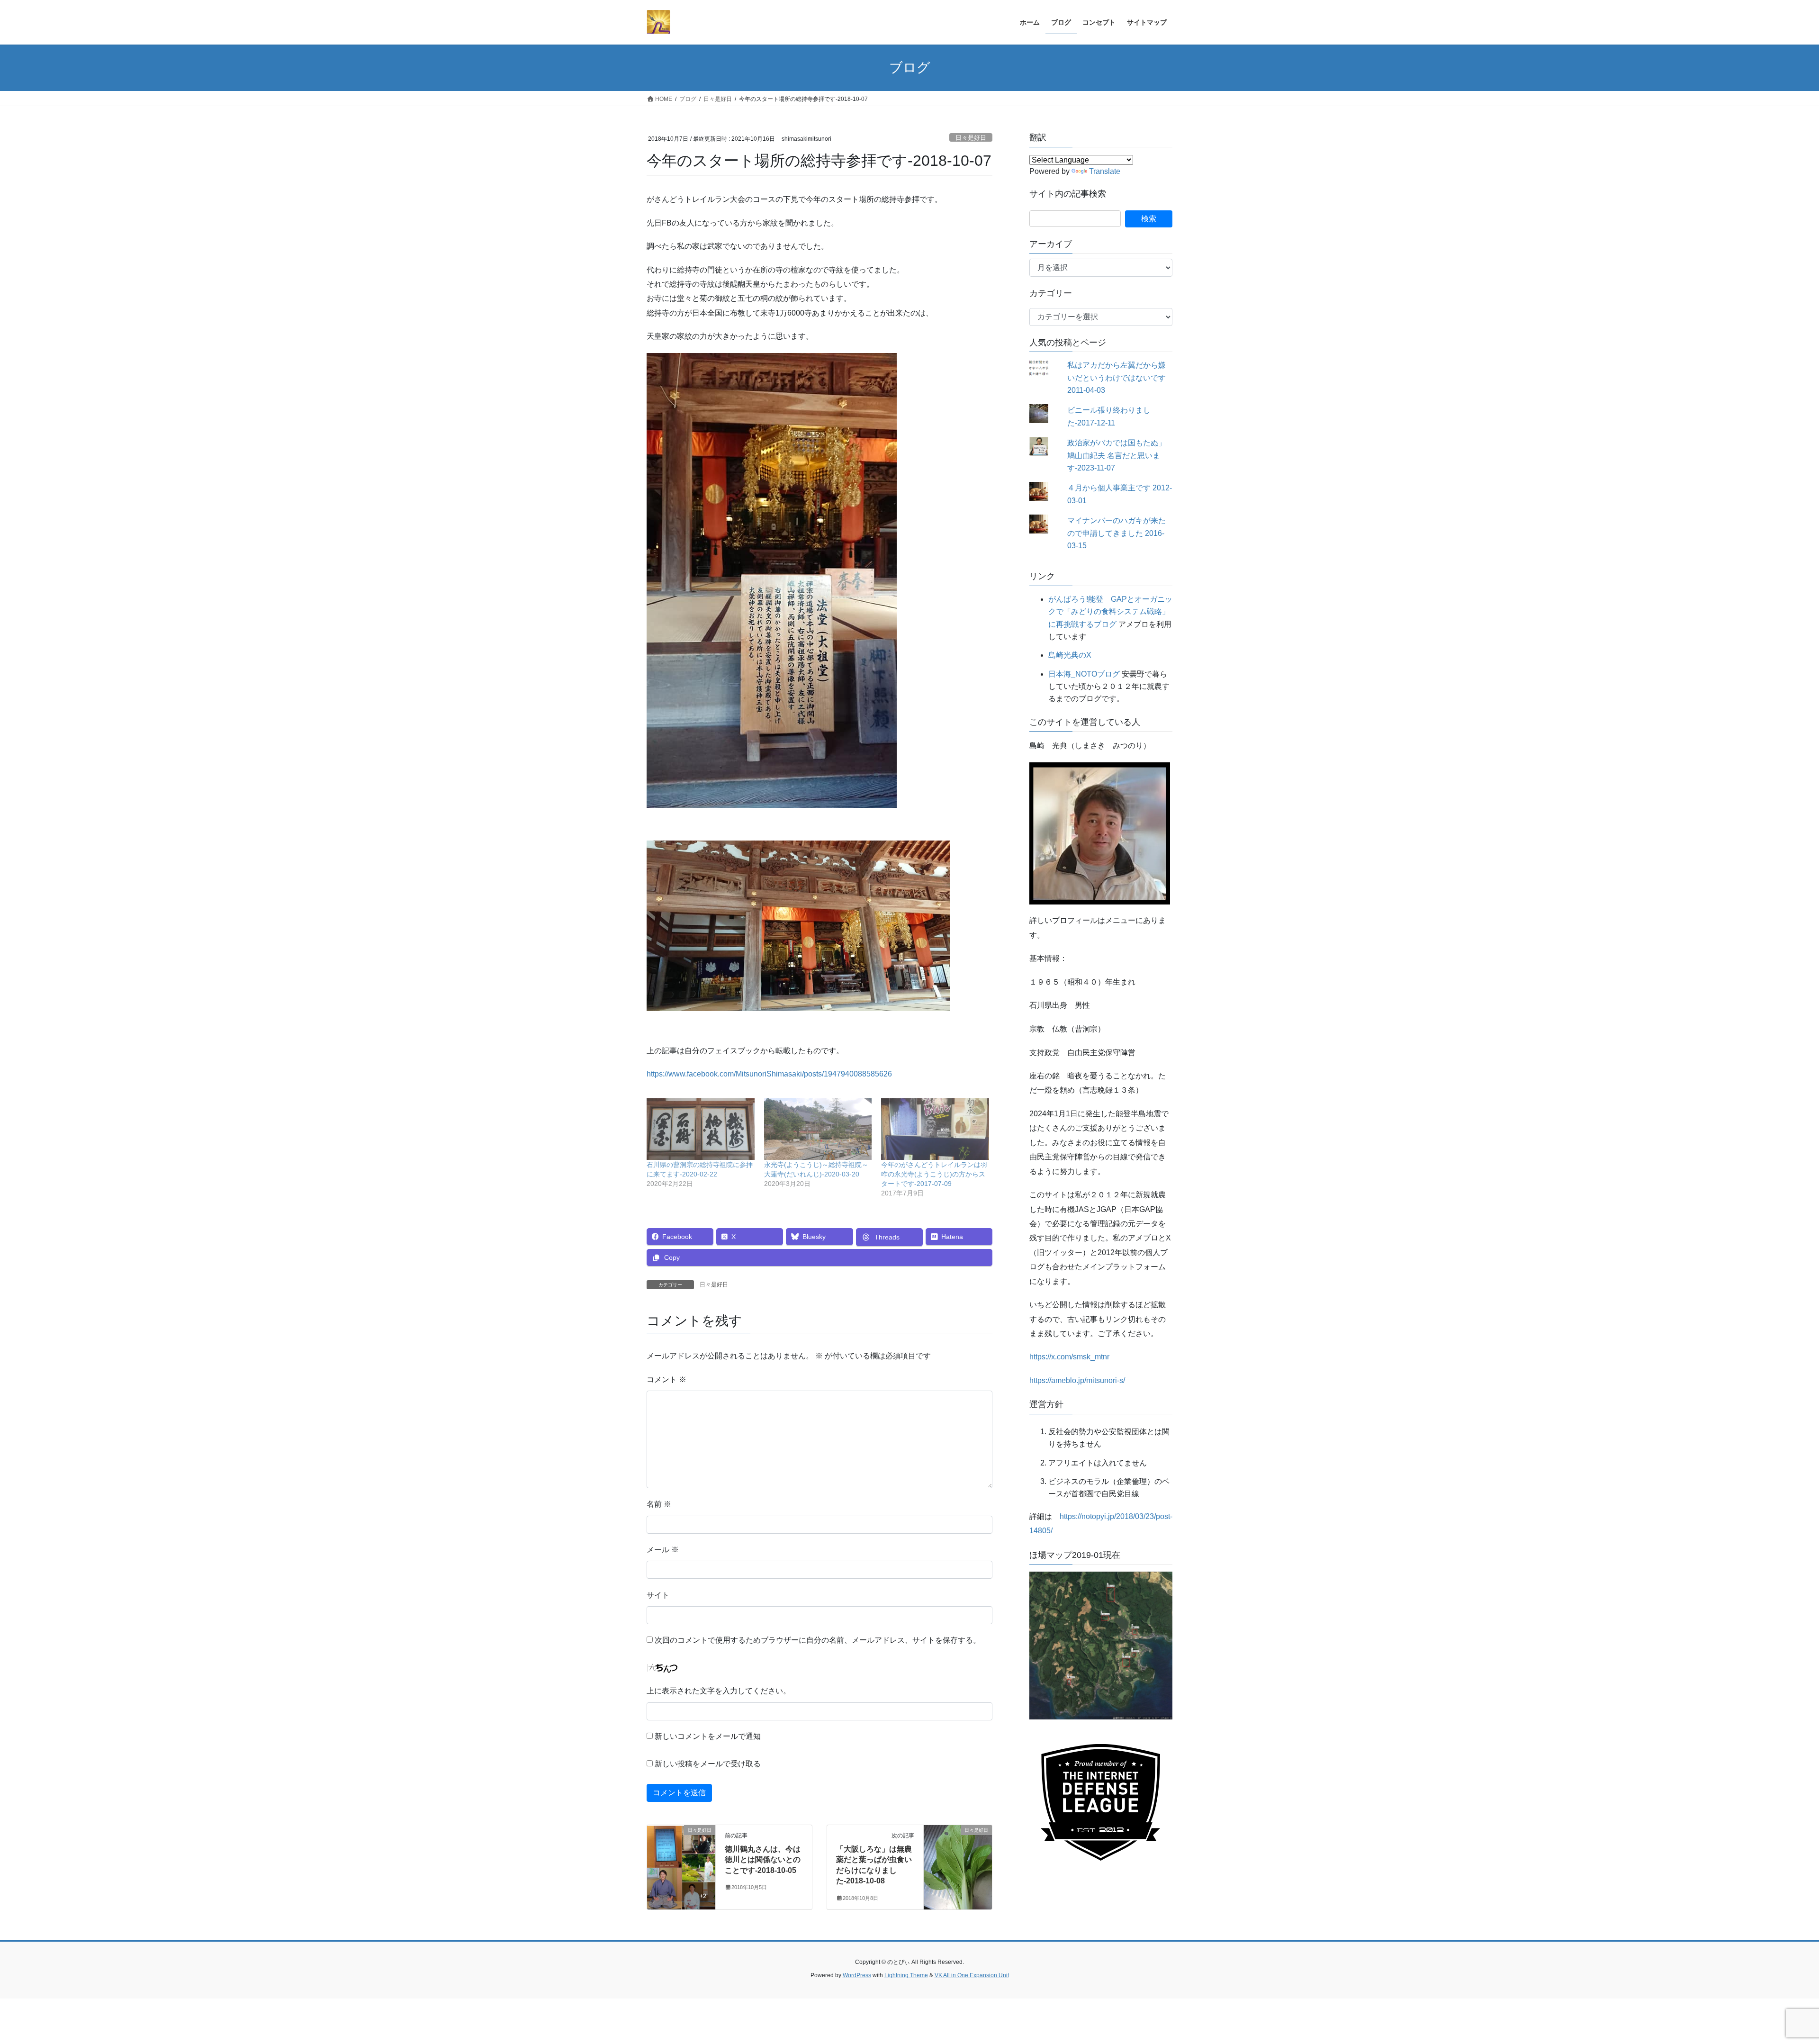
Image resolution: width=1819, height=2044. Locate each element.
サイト (658, 1595)
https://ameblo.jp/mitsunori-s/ (1077, 1380)
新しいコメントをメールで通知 (708, 1736)
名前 (659, 1504)
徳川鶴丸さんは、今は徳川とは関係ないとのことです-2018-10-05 (763, 1860)
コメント (666, 1379)
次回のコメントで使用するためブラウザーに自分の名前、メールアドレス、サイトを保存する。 (818, 1640)
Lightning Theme (906, 1975)
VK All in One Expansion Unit (972, 1975)
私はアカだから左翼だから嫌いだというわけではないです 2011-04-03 (1117, 378)
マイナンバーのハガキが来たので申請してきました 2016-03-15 (1117, 533)
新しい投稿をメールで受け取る (708, 1764)
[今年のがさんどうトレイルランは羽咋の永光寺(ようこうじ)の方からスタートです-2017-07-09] (935, 1129)
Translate (1105, 171)
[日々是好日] (681, 1860)
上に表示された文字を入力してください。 (719, 1691)
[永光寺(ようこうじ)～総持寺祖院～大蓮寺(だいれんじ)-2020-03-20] (818, 1129)
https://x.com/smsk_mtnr (1069, 1357)
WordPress (857, 1975)
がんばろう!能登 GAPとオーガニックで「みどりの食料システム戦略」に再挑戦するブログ (1110, 612)
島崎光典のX (1070, 655)
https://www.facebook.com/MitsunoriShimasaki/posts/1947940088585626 (769, 1074)
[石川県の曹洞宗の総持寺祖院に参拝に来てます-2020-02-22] (701, 1129)
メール (663, 1550)
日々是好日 (971, 138)
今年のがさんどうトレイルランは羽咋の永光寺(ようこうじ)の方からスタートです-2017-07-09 (934, 1174)
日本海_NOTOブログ (1084, 674)
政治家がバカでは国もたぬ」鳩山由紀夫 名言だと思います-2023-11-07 (1117, 455)
